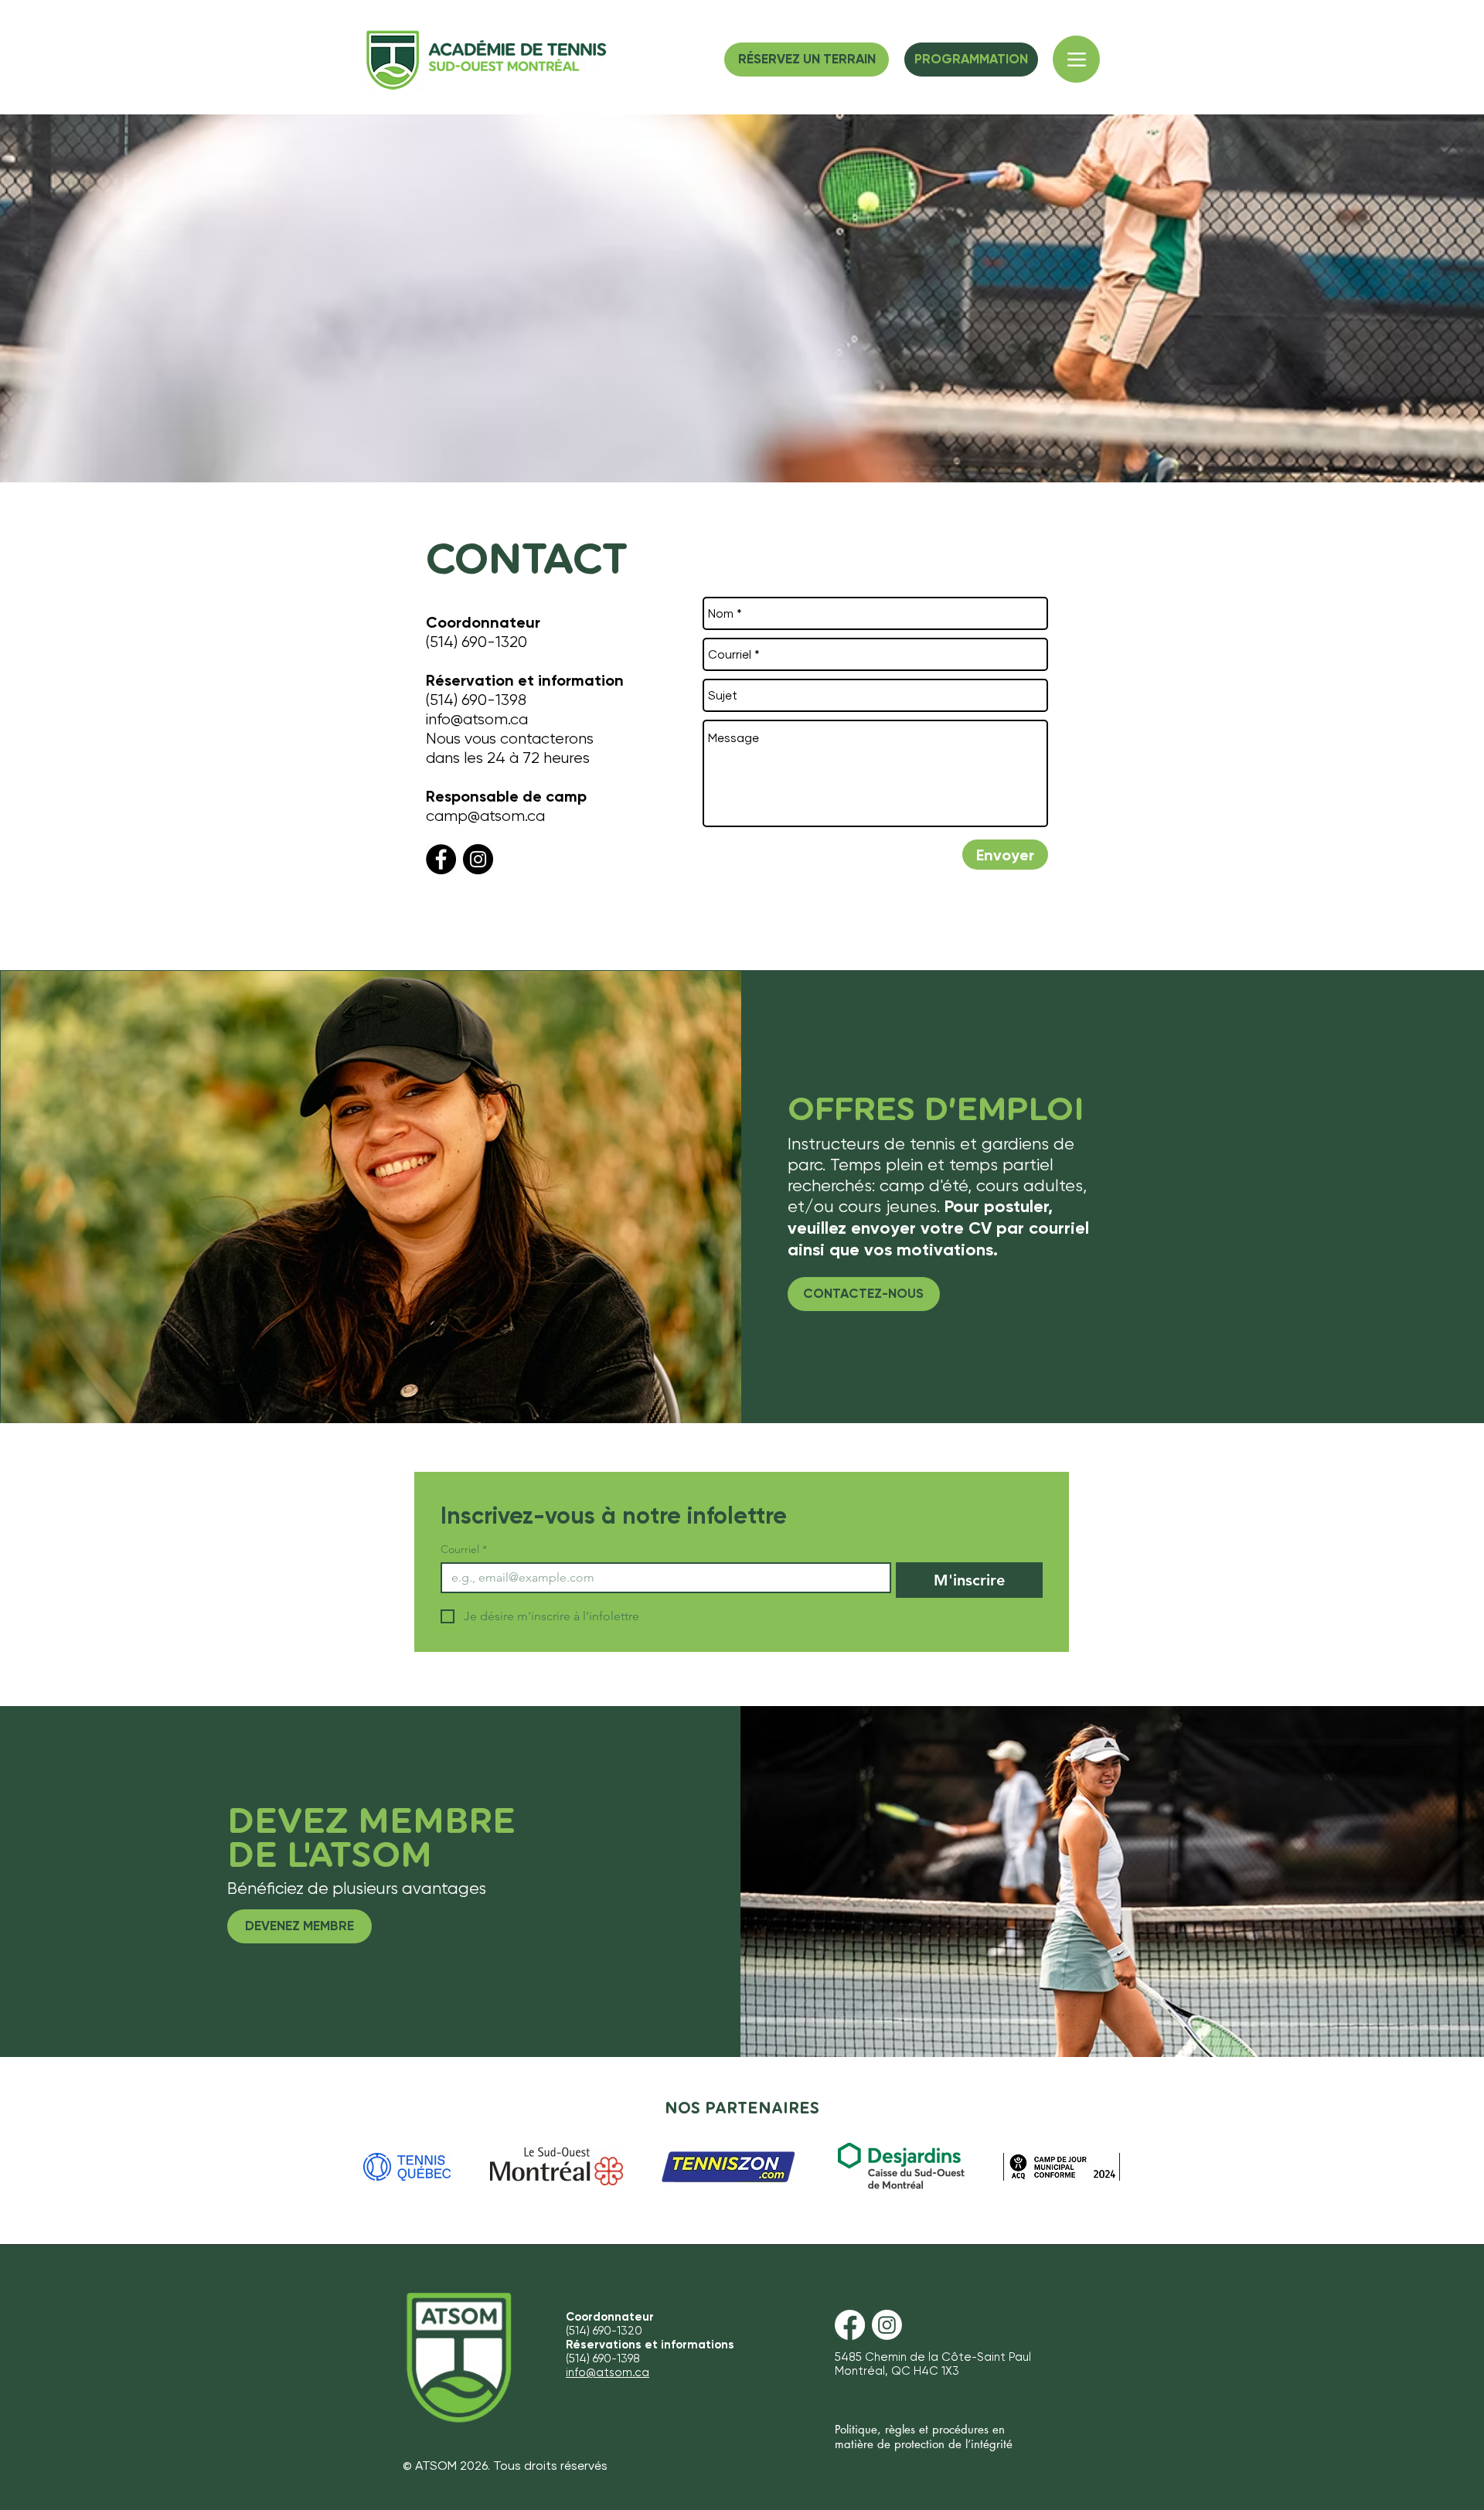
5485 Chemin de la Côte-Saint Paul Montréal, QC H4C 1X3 (933, 2364)
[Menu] (1076, 59)
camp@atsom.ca (485, 816)
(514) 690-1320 (477, 642)
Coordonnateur (483, 622)
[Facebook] (441, 859)
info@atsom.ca (477, 719)
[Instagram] (478, 859)
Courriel (464, 1550)
